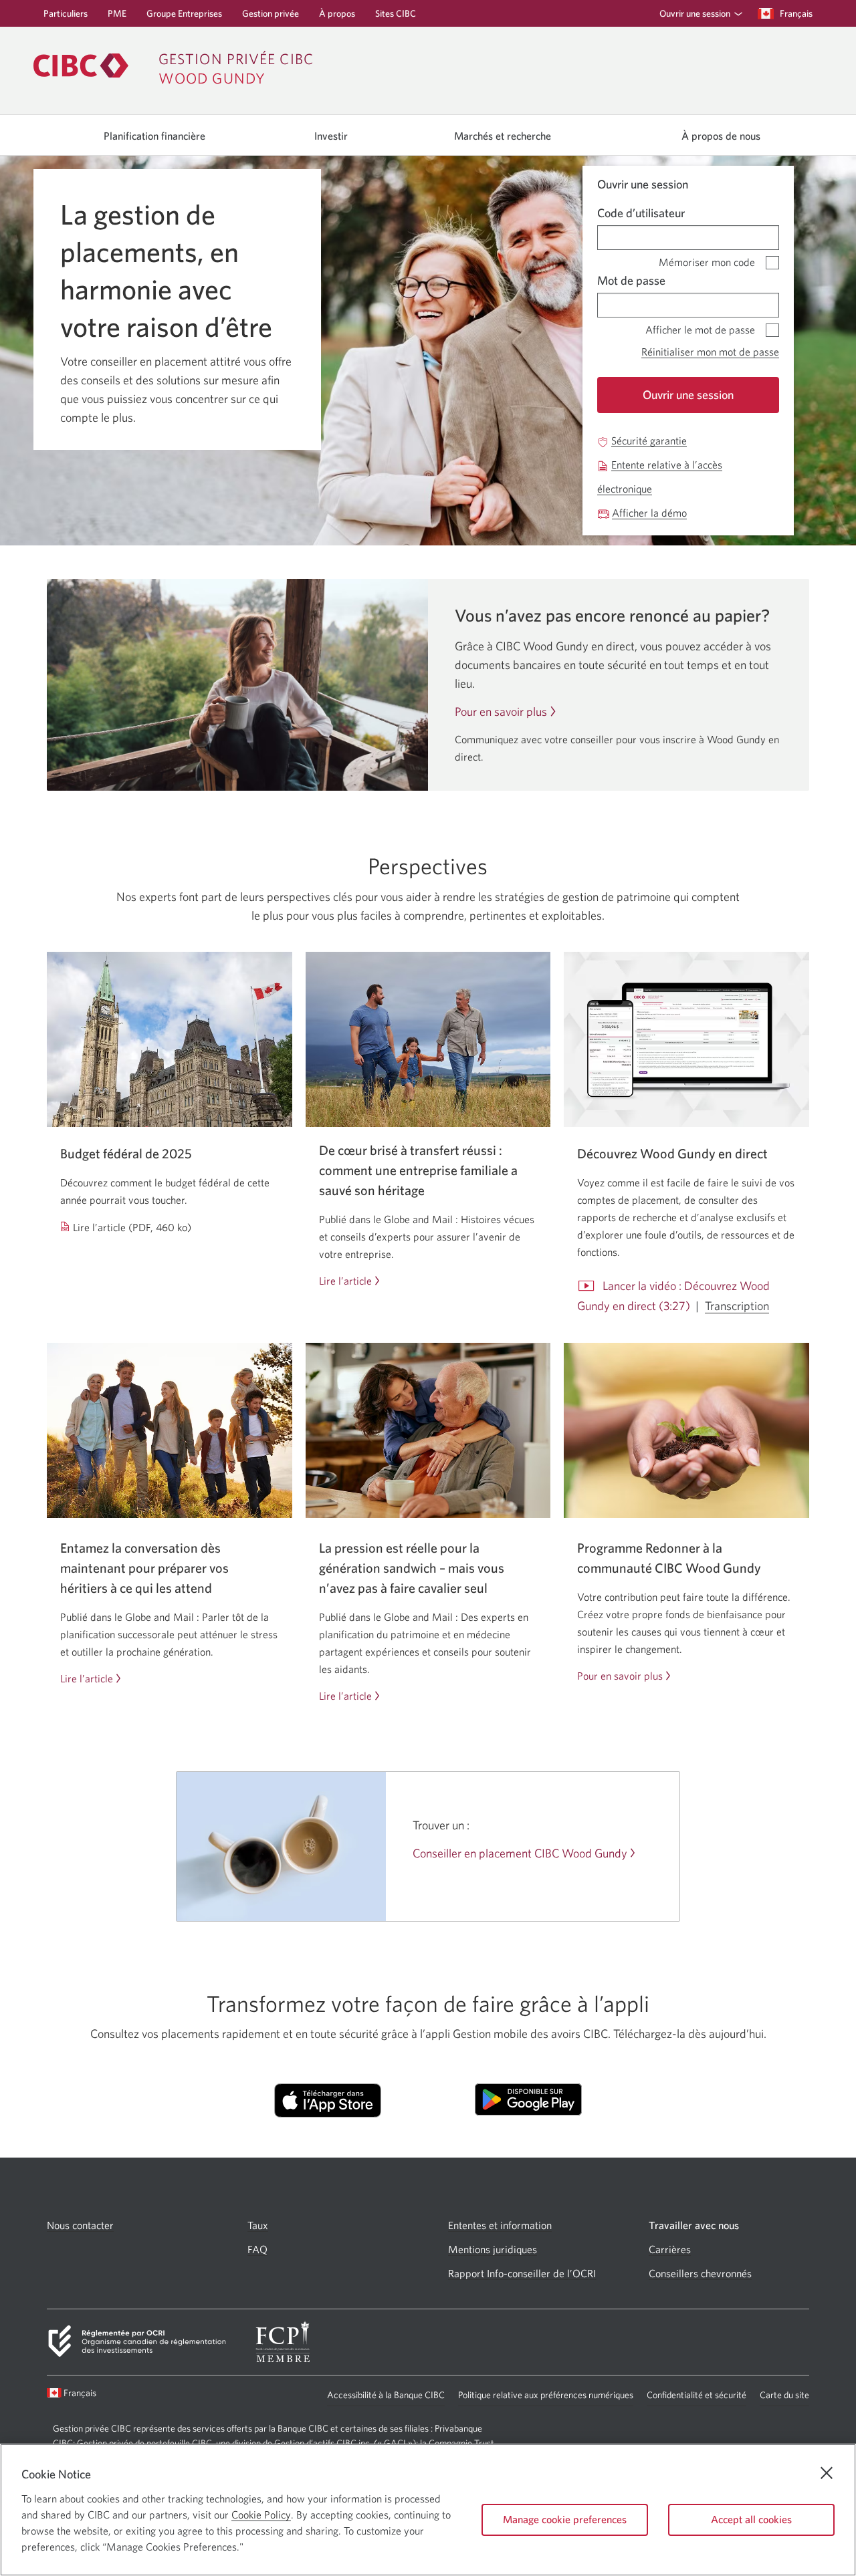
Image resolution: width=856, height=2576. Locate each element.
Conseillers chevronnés (700, 2274)
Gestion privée (271, 17)
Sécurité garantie (649, 441)
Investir (331, 136)
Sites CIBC (396, 17)
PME (117, 17)
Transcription (737, 1306)
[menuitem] (697, 13)
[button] (698, 13)
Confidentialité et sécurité (697, 2398)
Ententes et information (500, 2225)
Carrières (670, 2249)
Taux (258, 2225)
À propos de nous (721, 136)
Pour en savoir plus (501, 712)
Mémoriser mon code (707, 260)
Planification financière (154, 136)
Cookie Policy (261, 2515)
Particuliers (66, 17)
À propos (337, 17)
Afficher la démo (649, 513)
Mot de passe (631, 280)
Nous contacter (80, 2225)
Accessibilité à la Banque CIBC (386, 2398)
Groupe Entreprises (184, 17)
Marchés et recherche (503, 136)
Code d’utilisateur (641, 213)
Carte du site (784, 2395)
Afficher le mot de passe (700, 327)
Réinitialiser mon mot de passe (710, 352)
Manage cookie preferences (565, 2519)
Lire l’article (345, 1281)
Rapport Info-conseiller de (522, 2274)
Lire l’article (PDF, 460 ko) (132, 1228)
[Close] (827, 2473)
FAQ (257, 2249)
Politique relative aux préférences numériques (546, 2398)
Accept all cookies (751, 2519)
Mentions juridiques (493, 2249)
